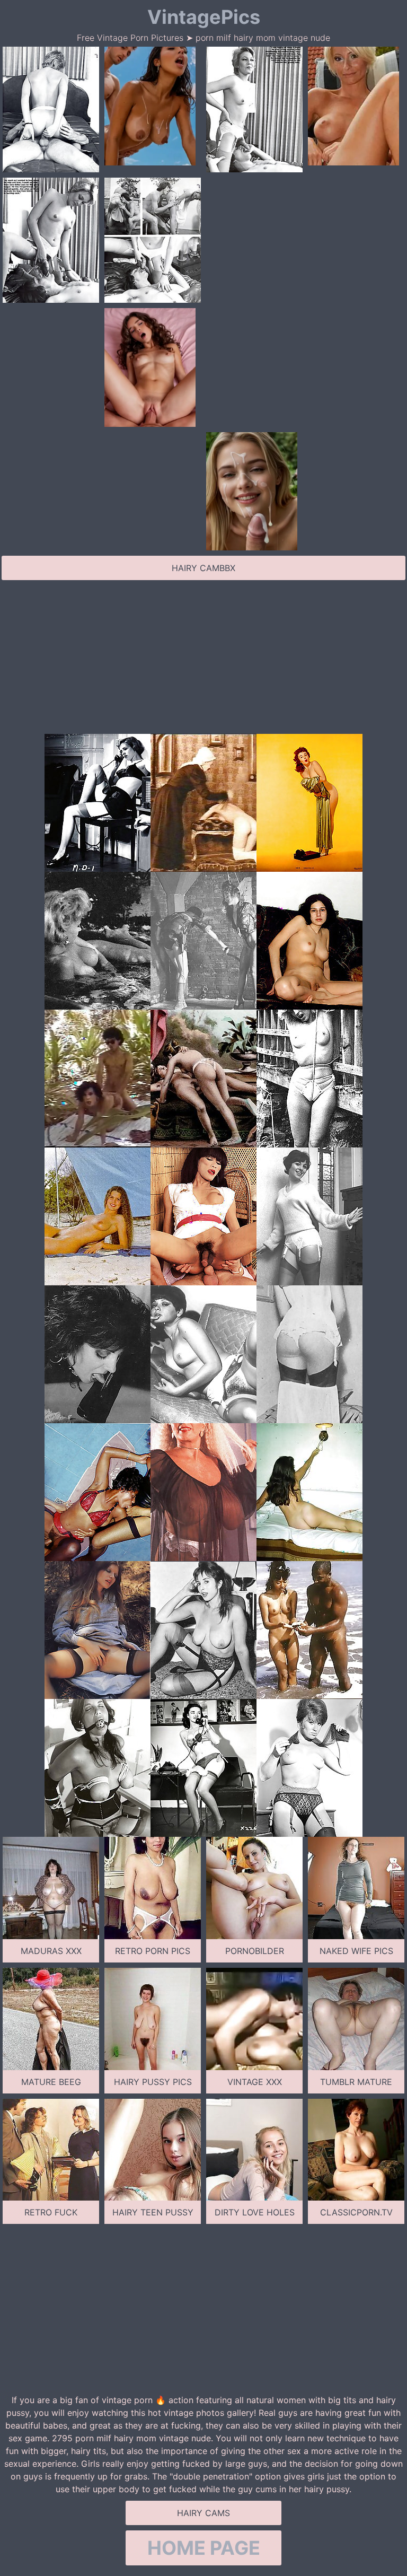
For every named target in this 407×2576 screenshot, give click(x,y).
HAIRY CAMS (203, 2513)
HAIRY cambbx (203, 568)
